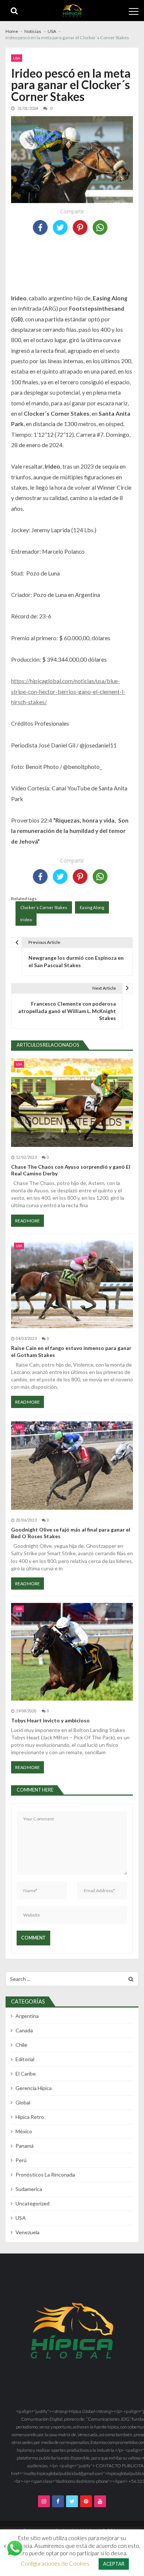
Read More (28, 1221)
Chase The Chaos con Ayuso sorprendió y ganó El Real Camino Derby (71, 1170)
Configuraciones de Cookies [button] (55, 2563)
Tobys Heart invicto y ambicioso (50, 1720)
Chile (21, 2045)
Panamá (25, 2146)
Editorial (25, 2059)
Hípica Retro (30, 2117)
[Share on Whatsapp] (100, 227)
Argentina (27, 2016)
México (24, 2131)
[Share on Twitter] (60, 227)
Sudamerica (29, 2189)
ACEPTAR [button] (114, 2564)
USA (17, 58)
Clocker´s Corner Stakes (44, 907)
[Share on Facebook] (40, 227)
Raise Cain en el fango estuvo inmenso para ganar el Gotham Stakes (71, 1351)
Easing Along (92, 907)
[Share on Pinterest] (80, 227)
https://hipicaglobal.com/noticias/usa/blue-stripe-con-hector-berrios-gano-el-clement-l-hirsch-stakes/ (68, 691)
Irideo (26, 920)
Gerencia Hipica (34, 2088)
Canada (24, 2030)
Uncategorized (32, 2203)
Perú (21, 2160)
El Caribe (26, 2074)
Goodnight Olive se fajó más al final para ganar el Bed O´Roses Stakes (71, 1533)
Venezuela (28, 2232)
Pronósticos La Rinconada (45, 2175)
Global (23, 2102)
